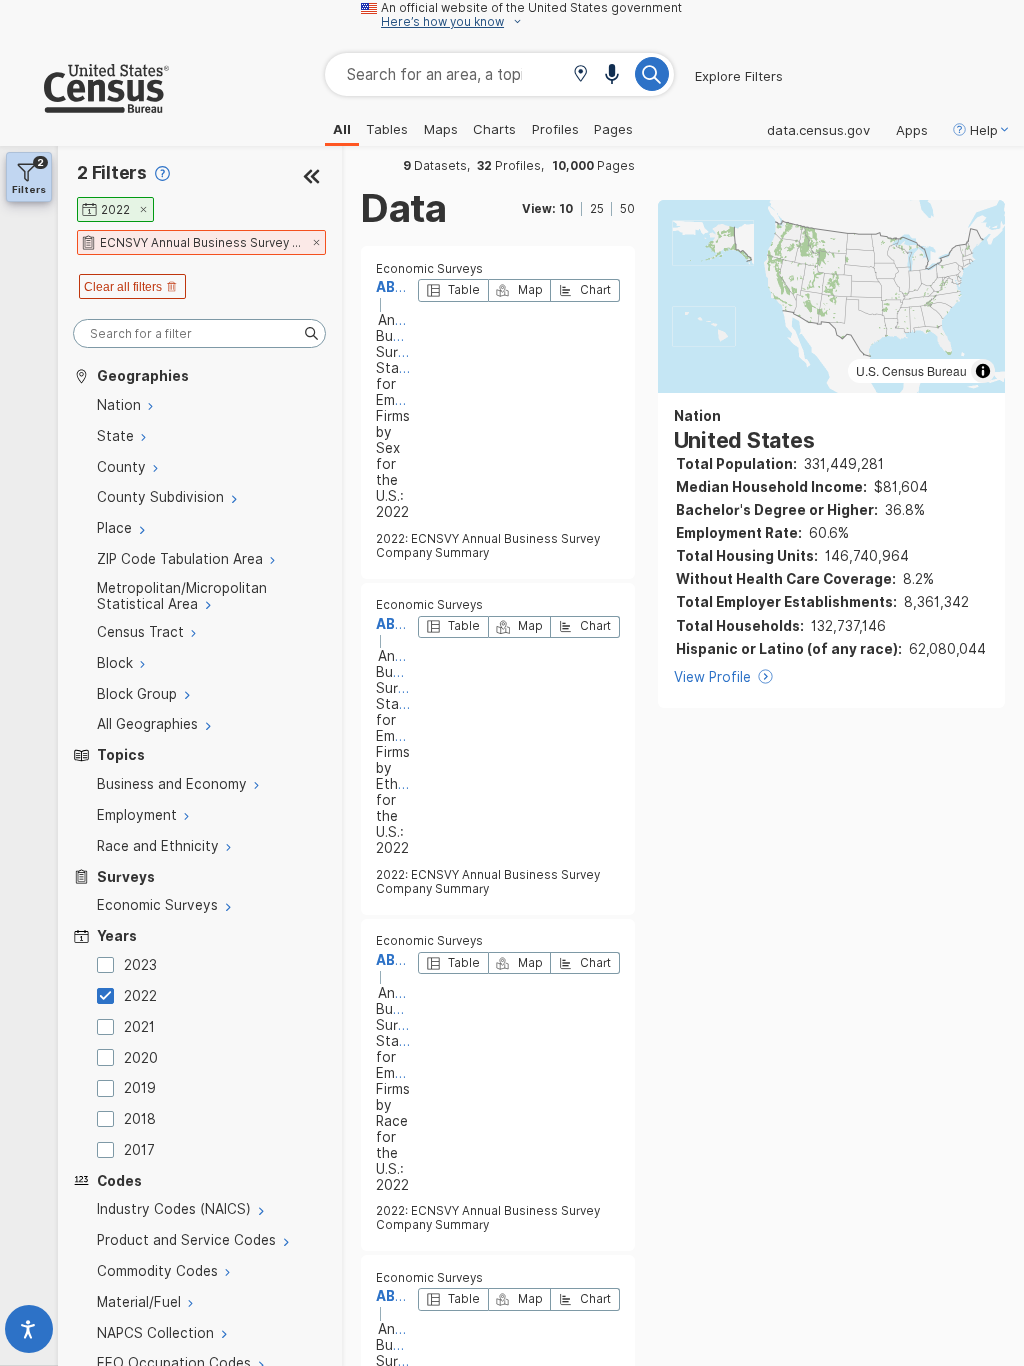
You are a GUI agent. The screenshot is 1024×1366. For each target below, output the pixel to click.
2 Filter (112, 172)
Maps (441, 129)
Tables (387, 129)
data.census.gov (818, 130)
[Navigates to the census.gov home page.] (84, 105)
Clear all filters (123, 287)
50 (627, 209)
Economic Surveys (429, 269)
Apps (912, 130)
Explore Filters (739, 76)
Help (984, 130)
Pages (613, 129)
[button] (580, 75)
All (342, 129)
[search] (199, 333)
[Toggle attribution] (983, 371)
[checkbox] (109, 965)
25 (597, 209)
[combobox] (499, 74)
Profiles (555, 129)
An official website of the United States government (531, 8)
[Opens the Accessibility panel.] (29, 1333)
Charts (494, 129)
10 (566, 209)
